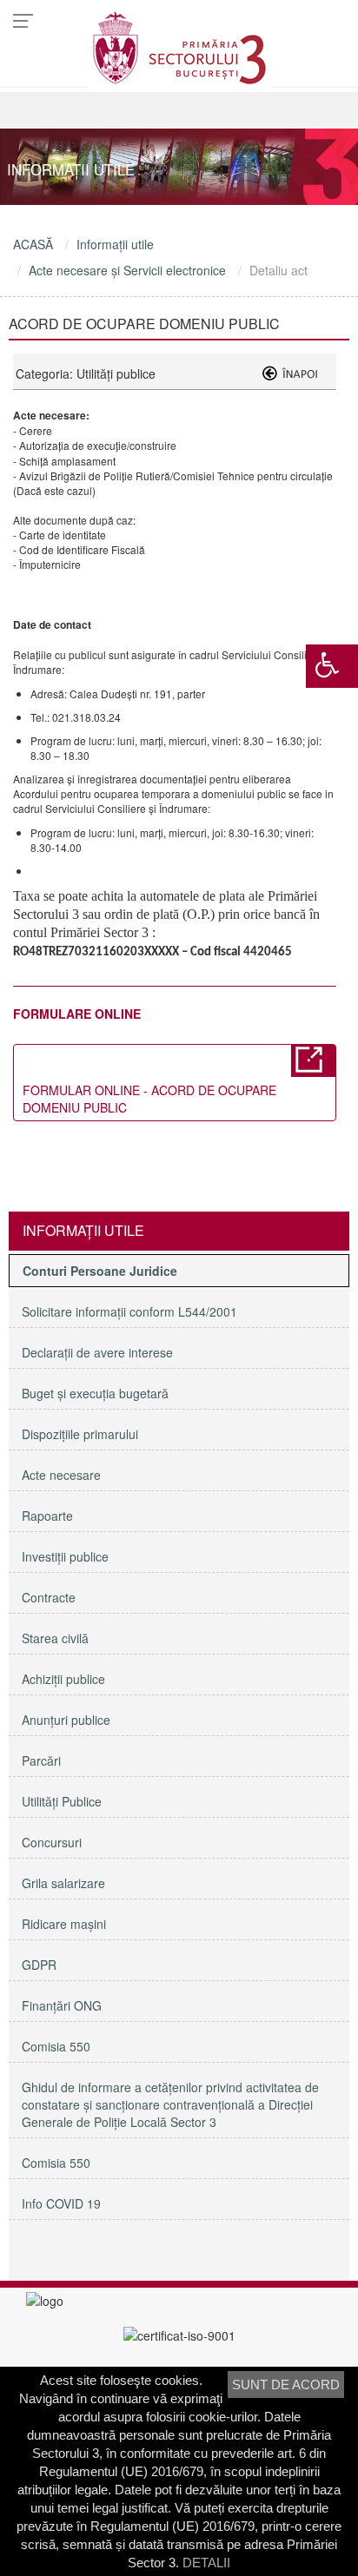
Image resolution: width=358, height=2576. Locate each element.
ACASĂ (33, 244)
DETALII (206, 2563)
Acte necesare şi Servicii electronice (127, 270)
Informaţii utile (115, 244)
